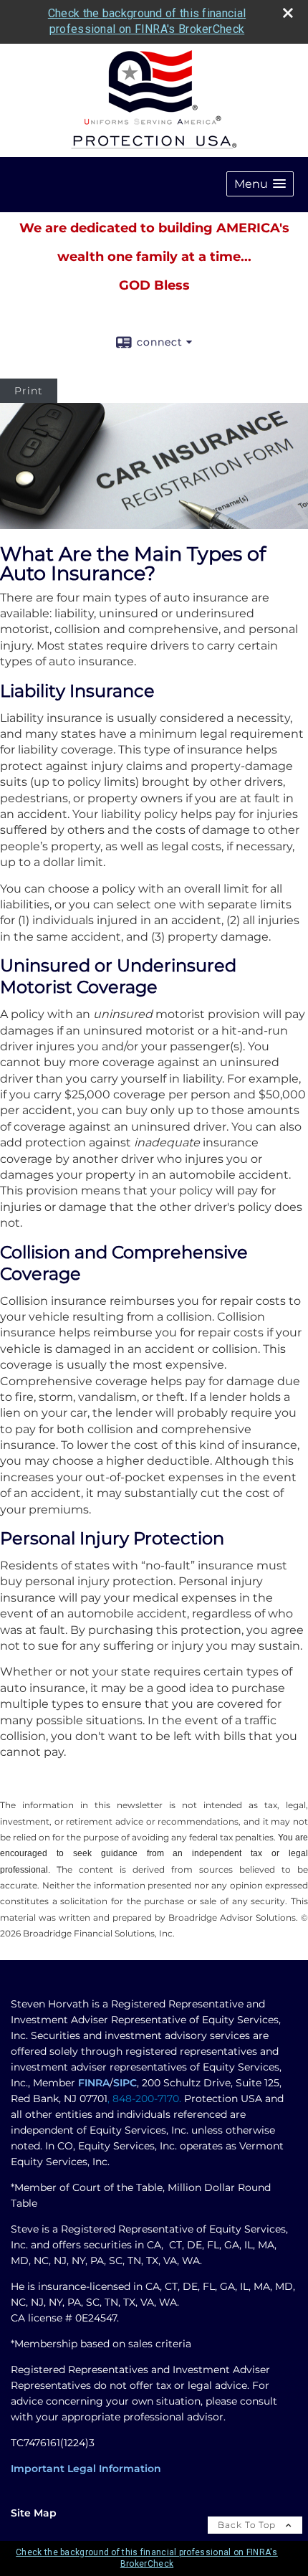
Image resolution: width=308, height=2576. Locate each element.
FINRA (94, 2083)
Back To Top (248, 2525)
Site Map (34, 2513)
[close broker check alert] (288, 13)
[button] (260, 184)
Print (29, 391)
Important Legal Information (86, 2468)
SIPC (125, 2083)
